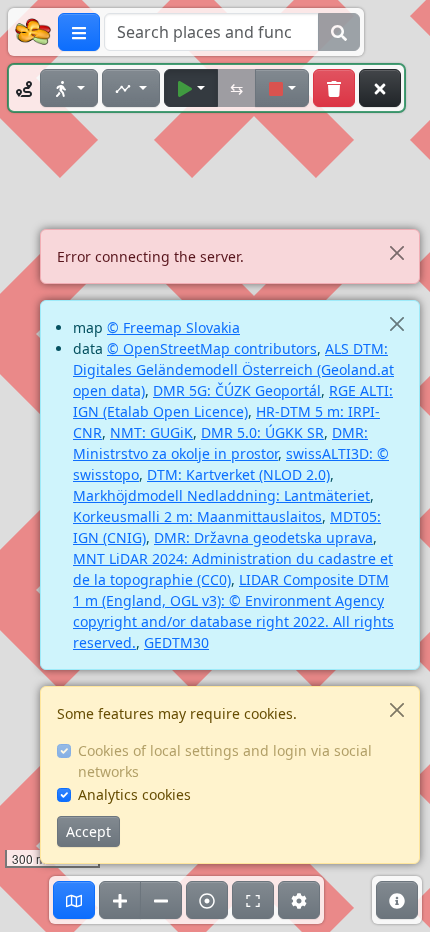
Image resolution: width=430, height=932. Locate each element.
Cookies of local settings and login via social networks (225, 761)
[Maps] (74, 900)
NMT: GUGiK (151, 432)
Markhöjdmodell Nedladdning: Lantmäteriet (221, 495)
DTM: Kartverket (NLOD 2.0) (238, 474)
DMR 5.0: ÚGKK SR (262, 432)
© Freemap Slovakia (173, 327)
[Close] (396, 252)
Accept (88, 831)
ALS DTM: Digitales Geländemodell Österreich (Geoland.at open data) (233, 369)
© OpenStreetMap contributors (212, 348)
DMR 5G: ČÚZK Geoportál (237, 390)
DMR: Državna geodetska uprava (263, 537)
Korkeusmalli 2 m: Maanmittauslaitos (197, 516)
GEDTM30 (176, 642)
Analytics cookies (134, 794)
